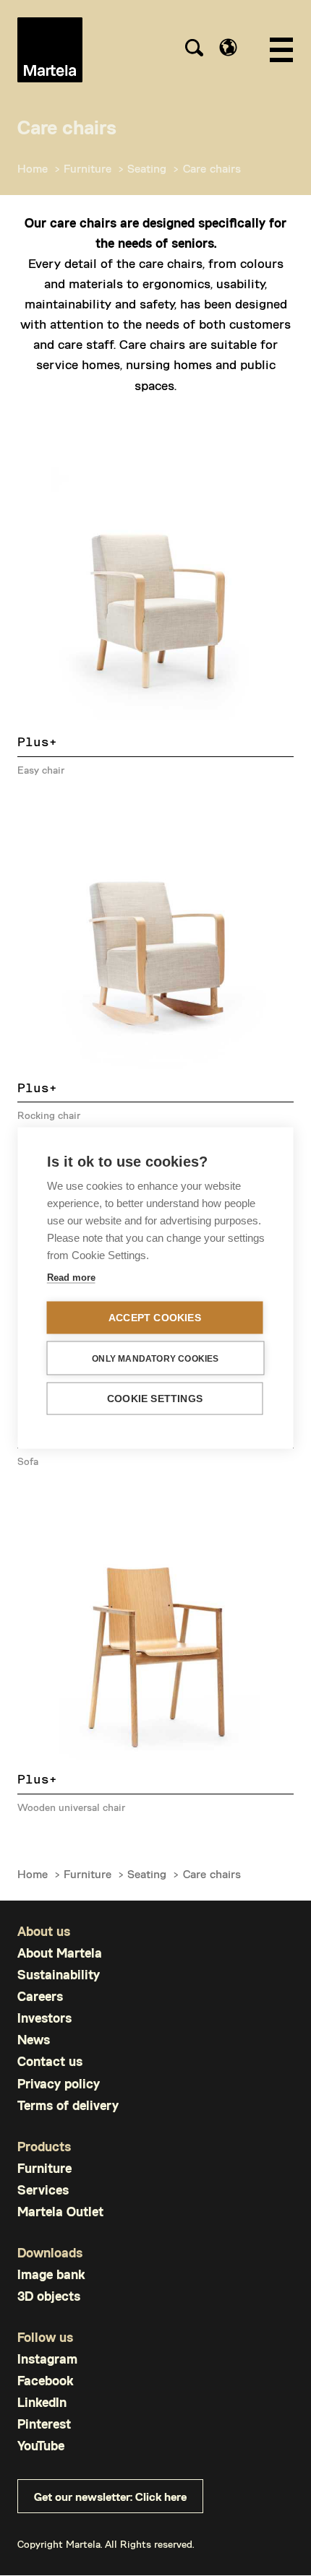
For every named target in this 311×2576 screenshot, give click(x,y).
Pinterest (44, 2424)
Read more (71, 1278)
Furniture (88, 168)
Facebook (45, 2381)
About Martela (60, 1953)
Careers (40, 1996)
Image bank (51, 2274)
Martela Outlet (60, 2212)
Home (33, 168)
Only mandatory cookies (155, 1358)
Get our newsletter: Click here (110, 2496)
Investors (44, 2018)
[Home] (50, 50)
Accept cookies (155, 1318)
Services (43, 2190)
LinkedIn (42, 2402)
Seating (147, 168)
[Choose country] (228, 47)
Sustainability (59, 1975)
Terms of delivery (68, 2105)
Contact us (50, 2061)
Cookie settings (155, 1399)
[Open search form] (194, 50)
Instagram (47, 2359)
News (34, 2040)
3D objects (49, 2296)
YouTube (41, 2446)
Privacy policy (59, 2084)
